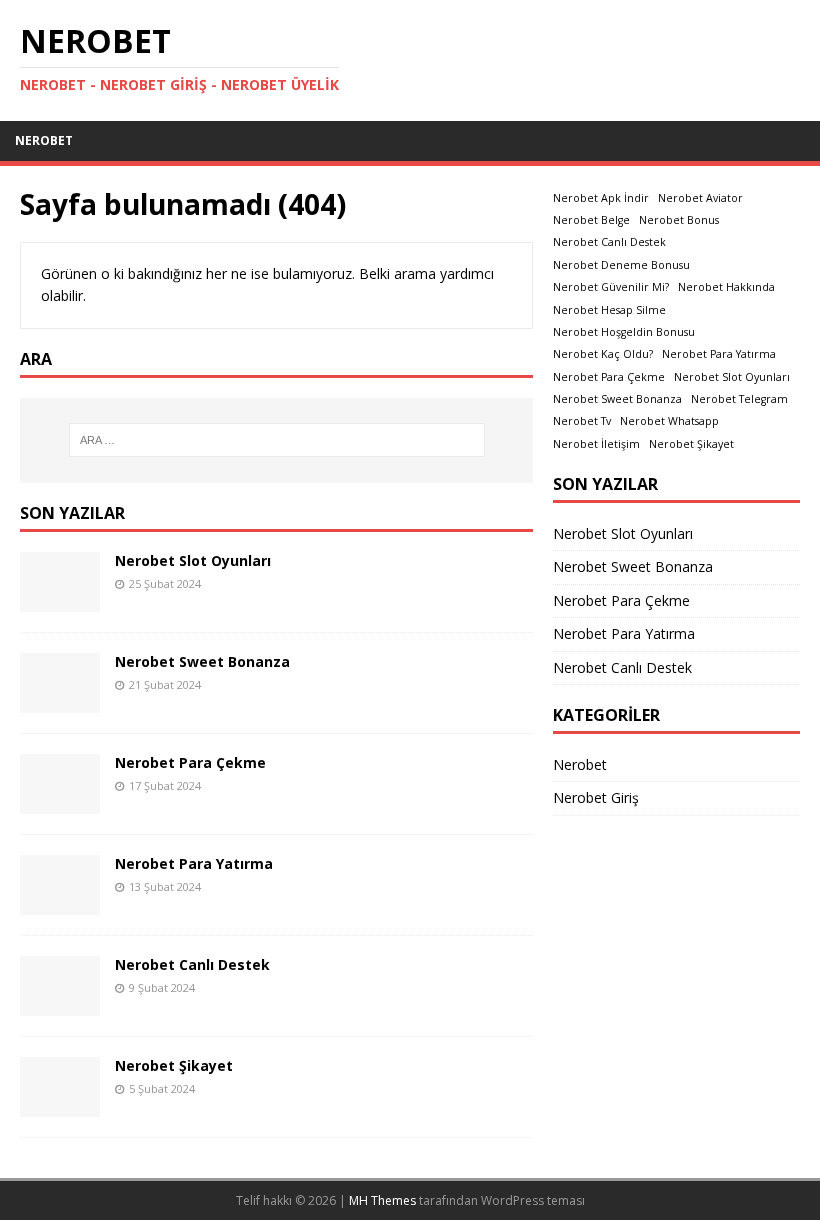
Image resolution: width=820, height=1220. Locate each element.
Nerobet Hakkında (726, 287)
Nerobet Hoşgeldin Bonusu (624, 332)
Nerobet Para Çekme (190, 762)
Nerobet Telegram (739, 399)
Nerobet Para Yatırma (194, 863)
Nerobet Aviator (700, 198)
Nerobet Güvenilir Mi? (611, 287)
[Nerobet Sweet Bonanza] (60, 700)
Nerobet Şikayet (174, 1065)
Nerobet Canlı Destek (192, 964)
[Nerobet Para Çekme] (60, 801)
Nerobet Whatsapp (669, 421)
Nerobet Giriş (596, 797)
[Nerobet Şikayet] (60, 1104)
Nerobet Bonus (679, 220)
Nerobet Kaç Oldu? (603, 354)
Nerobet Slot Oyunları (193, 560)
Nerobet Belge (591, 220)
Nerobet (44, 140)
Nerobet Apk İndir (601, 198)
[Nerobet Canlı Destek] (60, 1003)
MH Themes (382, 1200)
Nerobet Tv (582, 421)
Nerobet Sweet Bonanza (202, 661)
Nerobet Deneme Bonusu (621, 265)
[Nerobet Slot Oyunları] (60, 599)
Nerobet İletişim (596, 444)
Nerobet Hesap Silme (609, 310)
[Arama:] (277, 440)
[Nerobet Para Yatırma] (60, 902)
